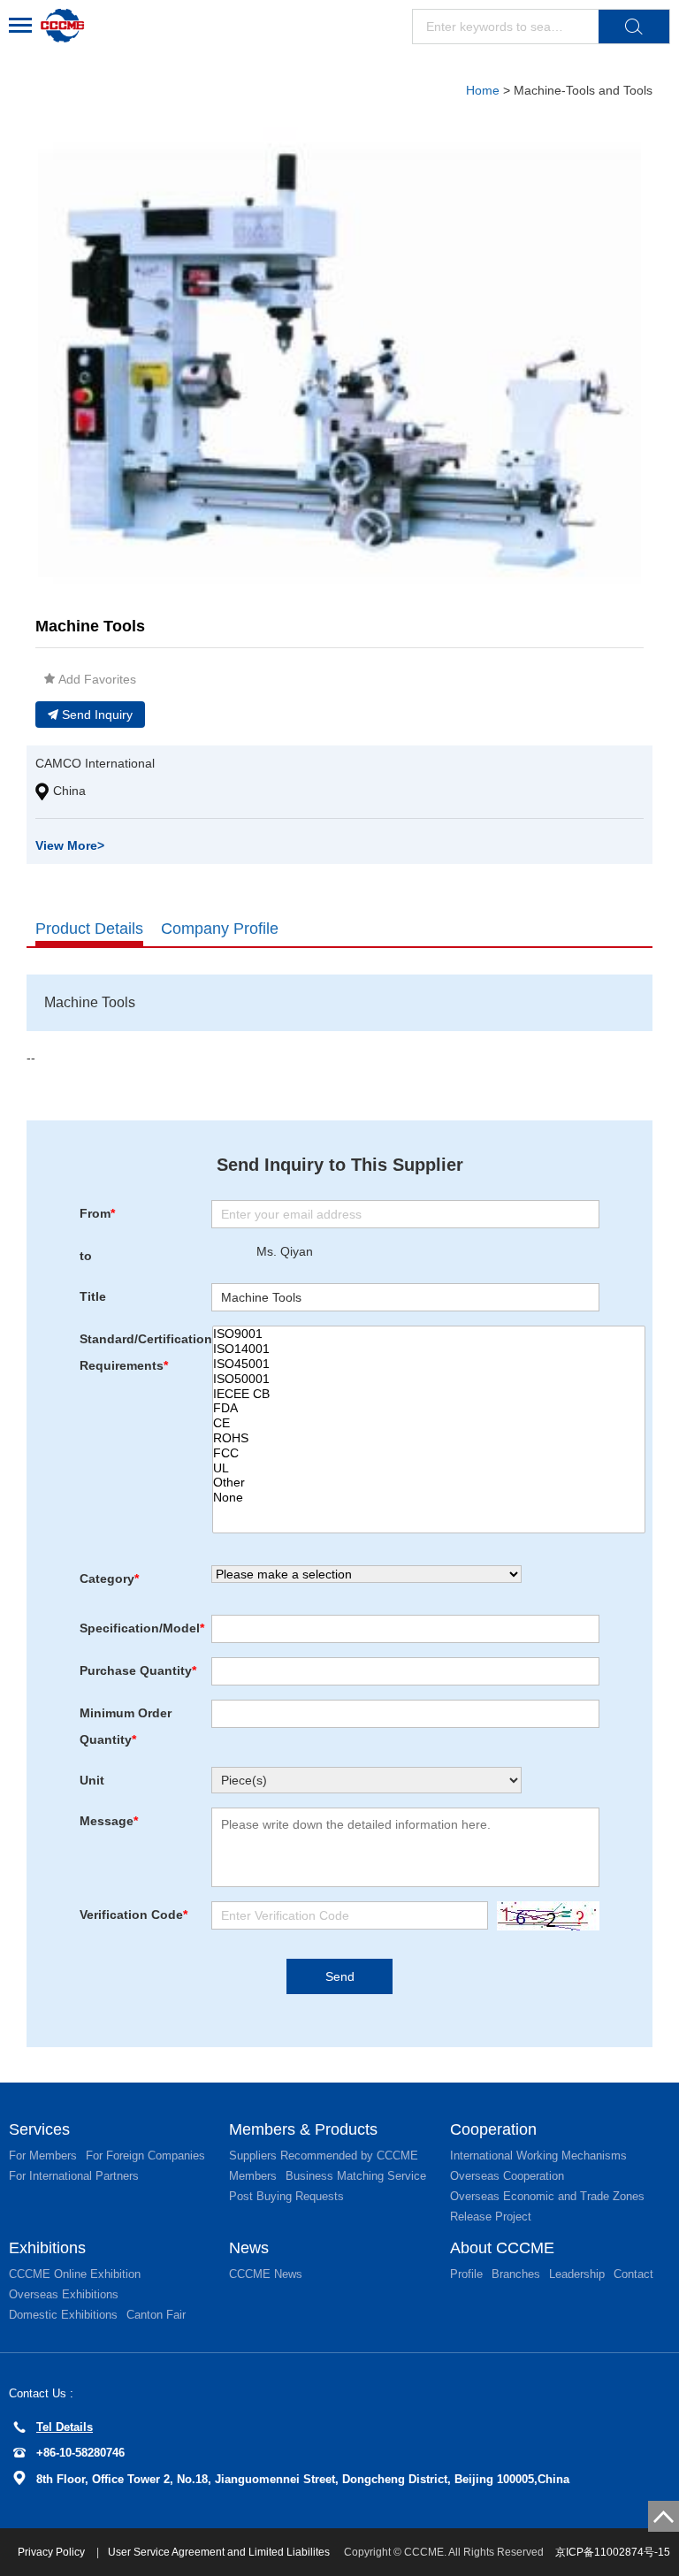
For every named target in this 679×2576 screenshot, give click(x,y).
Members (253, 2176)
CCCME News (266, 2274)
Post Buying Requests (286, 2196)
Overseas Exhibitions (64, 2294)
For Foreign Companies (145, 2156)
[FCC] (429, 1453)
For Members (43, 2156)
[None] (429, 1498)
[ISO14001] (429, 1349)
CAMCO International (95, 763)
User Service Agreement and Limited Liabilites (219, 2552)
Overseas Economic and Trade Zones (547, 2196)
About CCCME (502, 2248)
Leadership (577, 2274)
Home (483, 90)
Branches (516, 2274)
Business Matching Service (356, 2176)
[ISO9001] (429, 1334)
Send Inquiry (97, 715)
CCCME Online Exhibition (75, 2274)
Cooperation (493, 2129)
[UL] (429, 1468)
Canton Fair (156, 2315)
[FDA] (429, 1408)
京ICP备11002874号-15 (613, 2552)
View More (70, 845)
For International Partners (74, 2176)
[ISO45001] (429, 1364)
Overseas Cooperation (507, 2176)
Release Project (491, 2217)
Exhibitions (47, 2248)
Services (39, 2129)
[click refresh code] (544, 1916)
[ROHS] (429, 1438)
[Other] (429, 1483)
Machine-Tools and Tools (583, 90)
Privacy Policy (53, 2552)
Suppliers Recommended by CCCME (324, 2156)
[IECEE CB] (429, 1394)
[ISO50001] (429, 1379)
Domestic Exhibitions (63, 2315)
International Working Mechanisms (538, 2156)
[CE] (429, 1423)
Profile (466, 2274)
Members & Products (303, 2129)
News (249, 2248)
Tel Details (65, 2427)
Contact (633, 2274)
